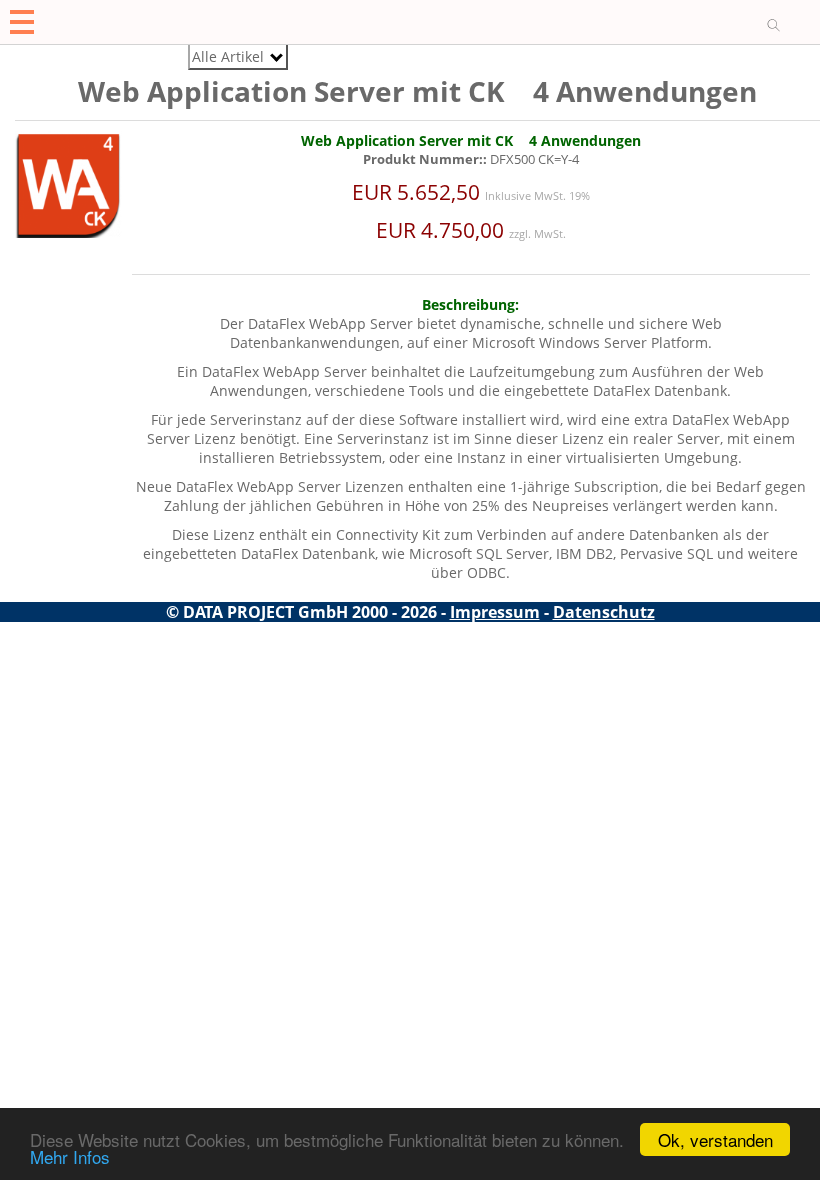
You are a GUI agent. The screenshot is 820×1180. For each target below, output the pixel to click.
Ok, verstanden (715, 1139)
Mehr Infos (70, 1156)
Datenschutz (604, 612)
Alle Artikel (228, 56)
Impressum (495, 612)
